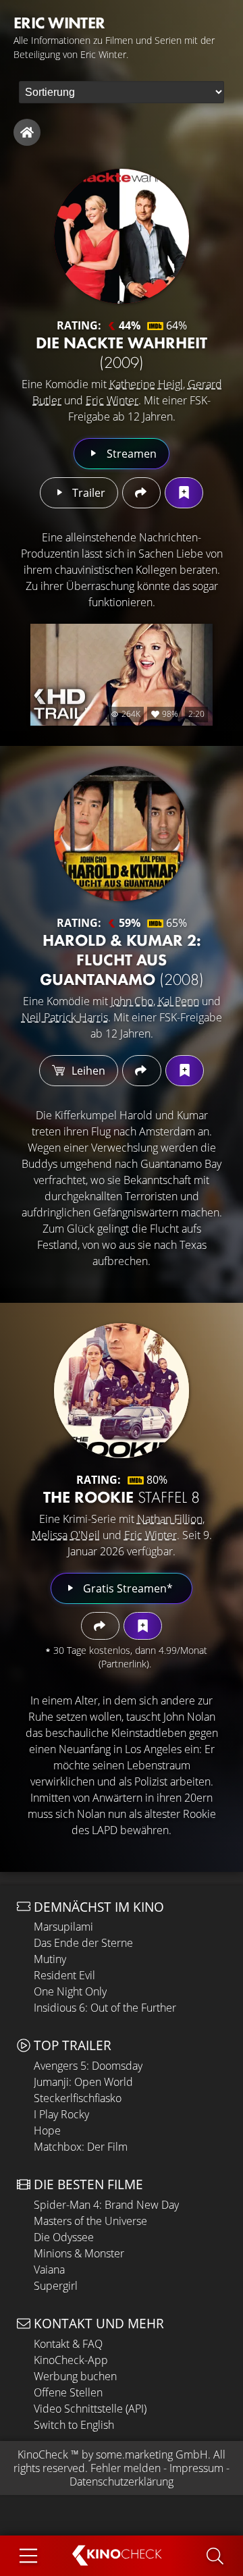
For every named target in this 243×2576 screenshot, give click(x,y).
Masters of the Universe (90, 2221)
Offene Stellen (68, 2392)
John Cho (132, 1001)
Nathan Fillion (170, 1519)
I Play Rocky (61, 2114)
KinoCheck (43, 2454)
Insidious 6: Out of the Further (105, 2008)
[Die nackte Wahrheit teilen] (141, 493)
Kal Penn (179, 1001)
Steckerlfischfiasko (78, 2098)
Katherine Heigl (146, 384)
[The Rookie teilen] (100, 1626)
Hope (47, 2130)
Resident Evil (64, 1975)
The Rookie (122, 1497)
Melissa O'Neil (66, 1535)
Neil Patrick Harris (65, 1017)
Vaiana (49, 2270)
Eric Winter (112, 400)
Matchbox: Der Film (81, 2147)
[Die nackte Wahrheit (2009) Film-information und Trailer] (122, 236)
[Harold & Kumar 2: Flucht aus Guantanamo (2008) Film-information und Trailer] (122, 834)
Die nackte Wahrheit (122, 352)
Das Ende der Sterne (83, 1943)
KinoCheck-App (71, 2360)
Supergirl (56, 2286)
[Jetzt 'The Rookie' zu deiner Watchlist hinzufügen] (143, 1626)
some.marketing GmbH (152, 2454)
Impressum (196, 2468)
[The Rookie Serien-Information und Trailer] (122, 1391)
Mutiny (50, 1959)
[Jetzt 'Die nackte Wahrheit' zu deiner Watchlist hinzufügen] (184, 493)
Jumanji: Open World (83, 2082)
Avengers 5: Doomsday (88, 2066)
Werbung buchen (75, 2376)
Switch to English (74, 2425)
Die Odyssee (64, 2237)
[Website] (27, 132)
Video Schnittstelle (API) (90, 2409)
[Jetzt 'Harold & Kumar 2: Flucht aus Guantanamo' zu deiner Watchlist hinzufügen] (185, 1071)
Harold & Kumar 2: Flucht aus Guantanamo (122, 960)
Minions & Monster (79, 2253)
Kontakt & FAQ (68, 2344)
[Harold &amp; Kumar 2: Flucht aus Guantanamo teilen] (141, 1071)
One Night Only (70, 1991)
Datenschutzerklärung (122, 2481)
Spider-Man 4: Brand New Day (106, 2205)
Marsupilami (63, 1927)
